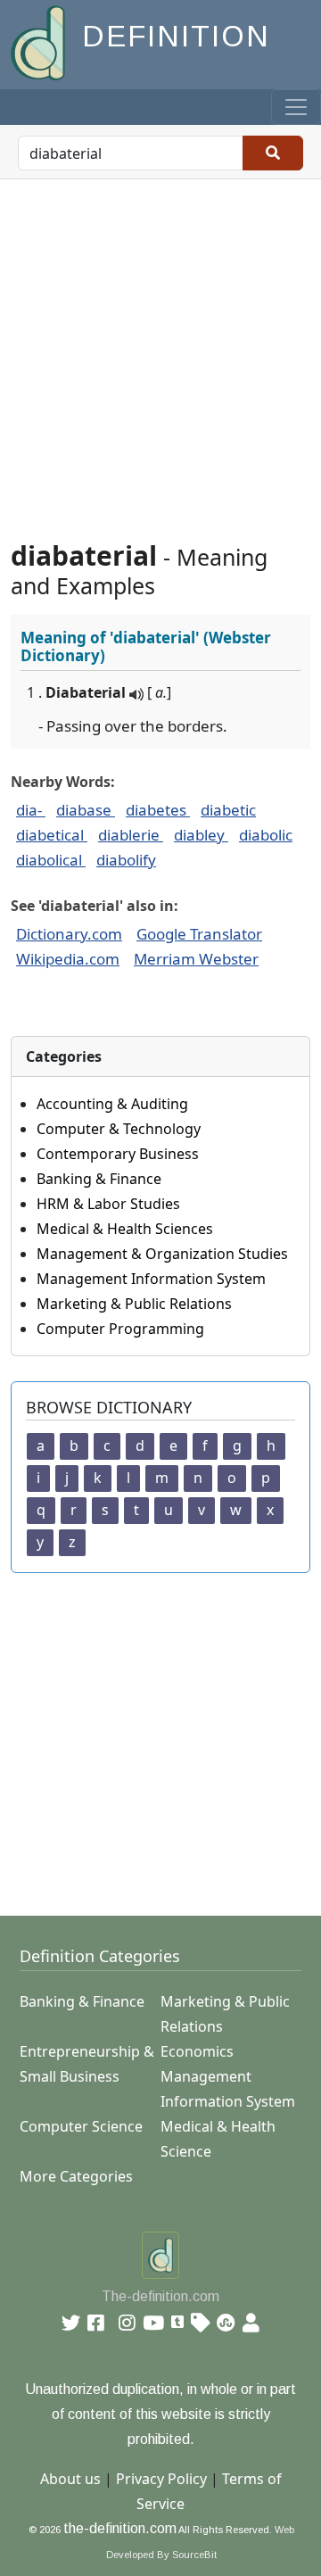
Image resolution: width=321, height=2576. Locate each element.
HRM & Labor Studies (108, 1204)
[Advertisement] (160, 349)
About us (70, 2479)
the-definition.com (120, 2528)
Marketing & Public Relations (134, 1304)
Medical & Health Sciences (125, 1229)
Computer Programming (120, 1329)
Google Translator (199, 934)
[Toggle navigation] (296, 107)
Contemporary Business (118, 1154)
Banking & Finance (99, 1179)
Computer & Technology (119, 1129)
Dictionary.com (69, 934)
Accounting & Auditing (112, 1104)
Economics (197, 2051)
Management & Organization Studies (162, 1254)
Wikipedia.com (68, 959)
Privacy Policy (161, 2479)
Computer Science (81, 2126)
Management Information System (151, 1279)
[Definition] (40, 41)
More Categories (76, 2176)
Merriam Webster (196, 959)
